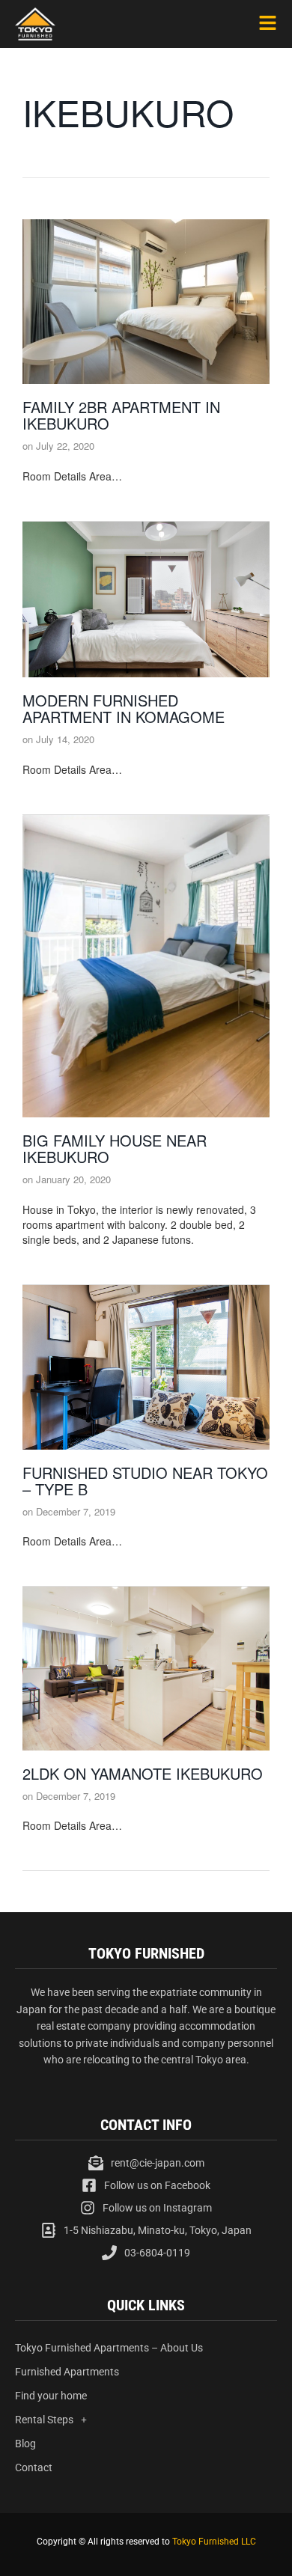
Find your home (51, 2396)
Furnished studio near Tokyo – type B (145, 1481)
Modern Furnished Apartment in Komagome (124, 708)
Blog (25, 2444)
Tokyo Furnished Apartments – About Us (109, 2348)
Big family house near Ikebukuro (115, 1148)
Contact (34, 2467)
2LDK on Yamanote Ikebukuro (143, 1773)
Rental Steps (44, 2420)
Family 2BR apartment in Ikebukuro (121, 415)
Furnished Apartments (67, 2372)
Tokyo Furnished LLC (214, 2542)
